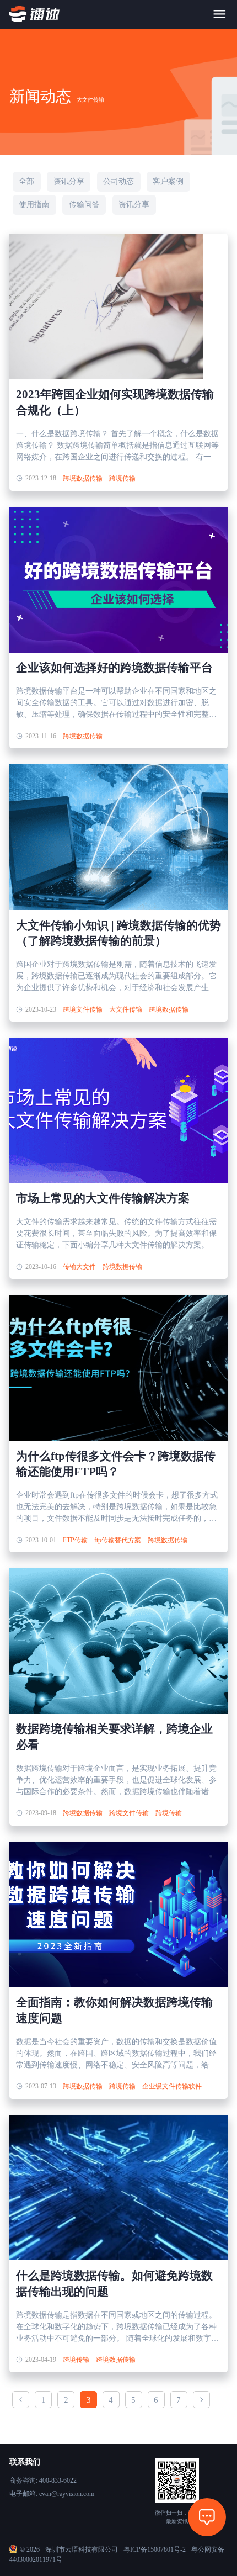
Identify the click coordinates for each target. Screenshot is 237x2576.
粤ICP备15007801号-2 (155, 2549)
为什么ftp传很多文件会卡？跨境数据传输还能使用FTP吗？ (116, 1464)
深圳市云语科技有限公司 (82, 2549)
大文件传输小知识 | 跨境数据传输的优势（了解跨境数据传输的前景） (118, 933)
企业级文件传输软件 (172, 2086)
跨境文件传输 (83, 1009)
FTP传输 (75, 1540)
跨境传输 (122, 478)
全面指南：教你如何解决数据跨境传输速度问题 (114, 2010)
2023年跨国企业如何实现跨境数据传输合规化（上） (115, 402)
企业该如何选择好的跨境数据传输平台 (114, 668)
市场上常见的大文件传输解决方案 (103, 1198)
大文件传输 (126, 1009)
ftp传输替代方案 (118, 1540)
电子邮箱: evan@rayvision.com (52, 2494)
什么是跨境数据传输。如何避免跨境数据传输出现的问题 (114, 2284)
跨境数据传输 (83, 478)
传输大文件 (79, 1267)
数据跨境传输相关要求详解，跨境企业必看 (114, 1737)
